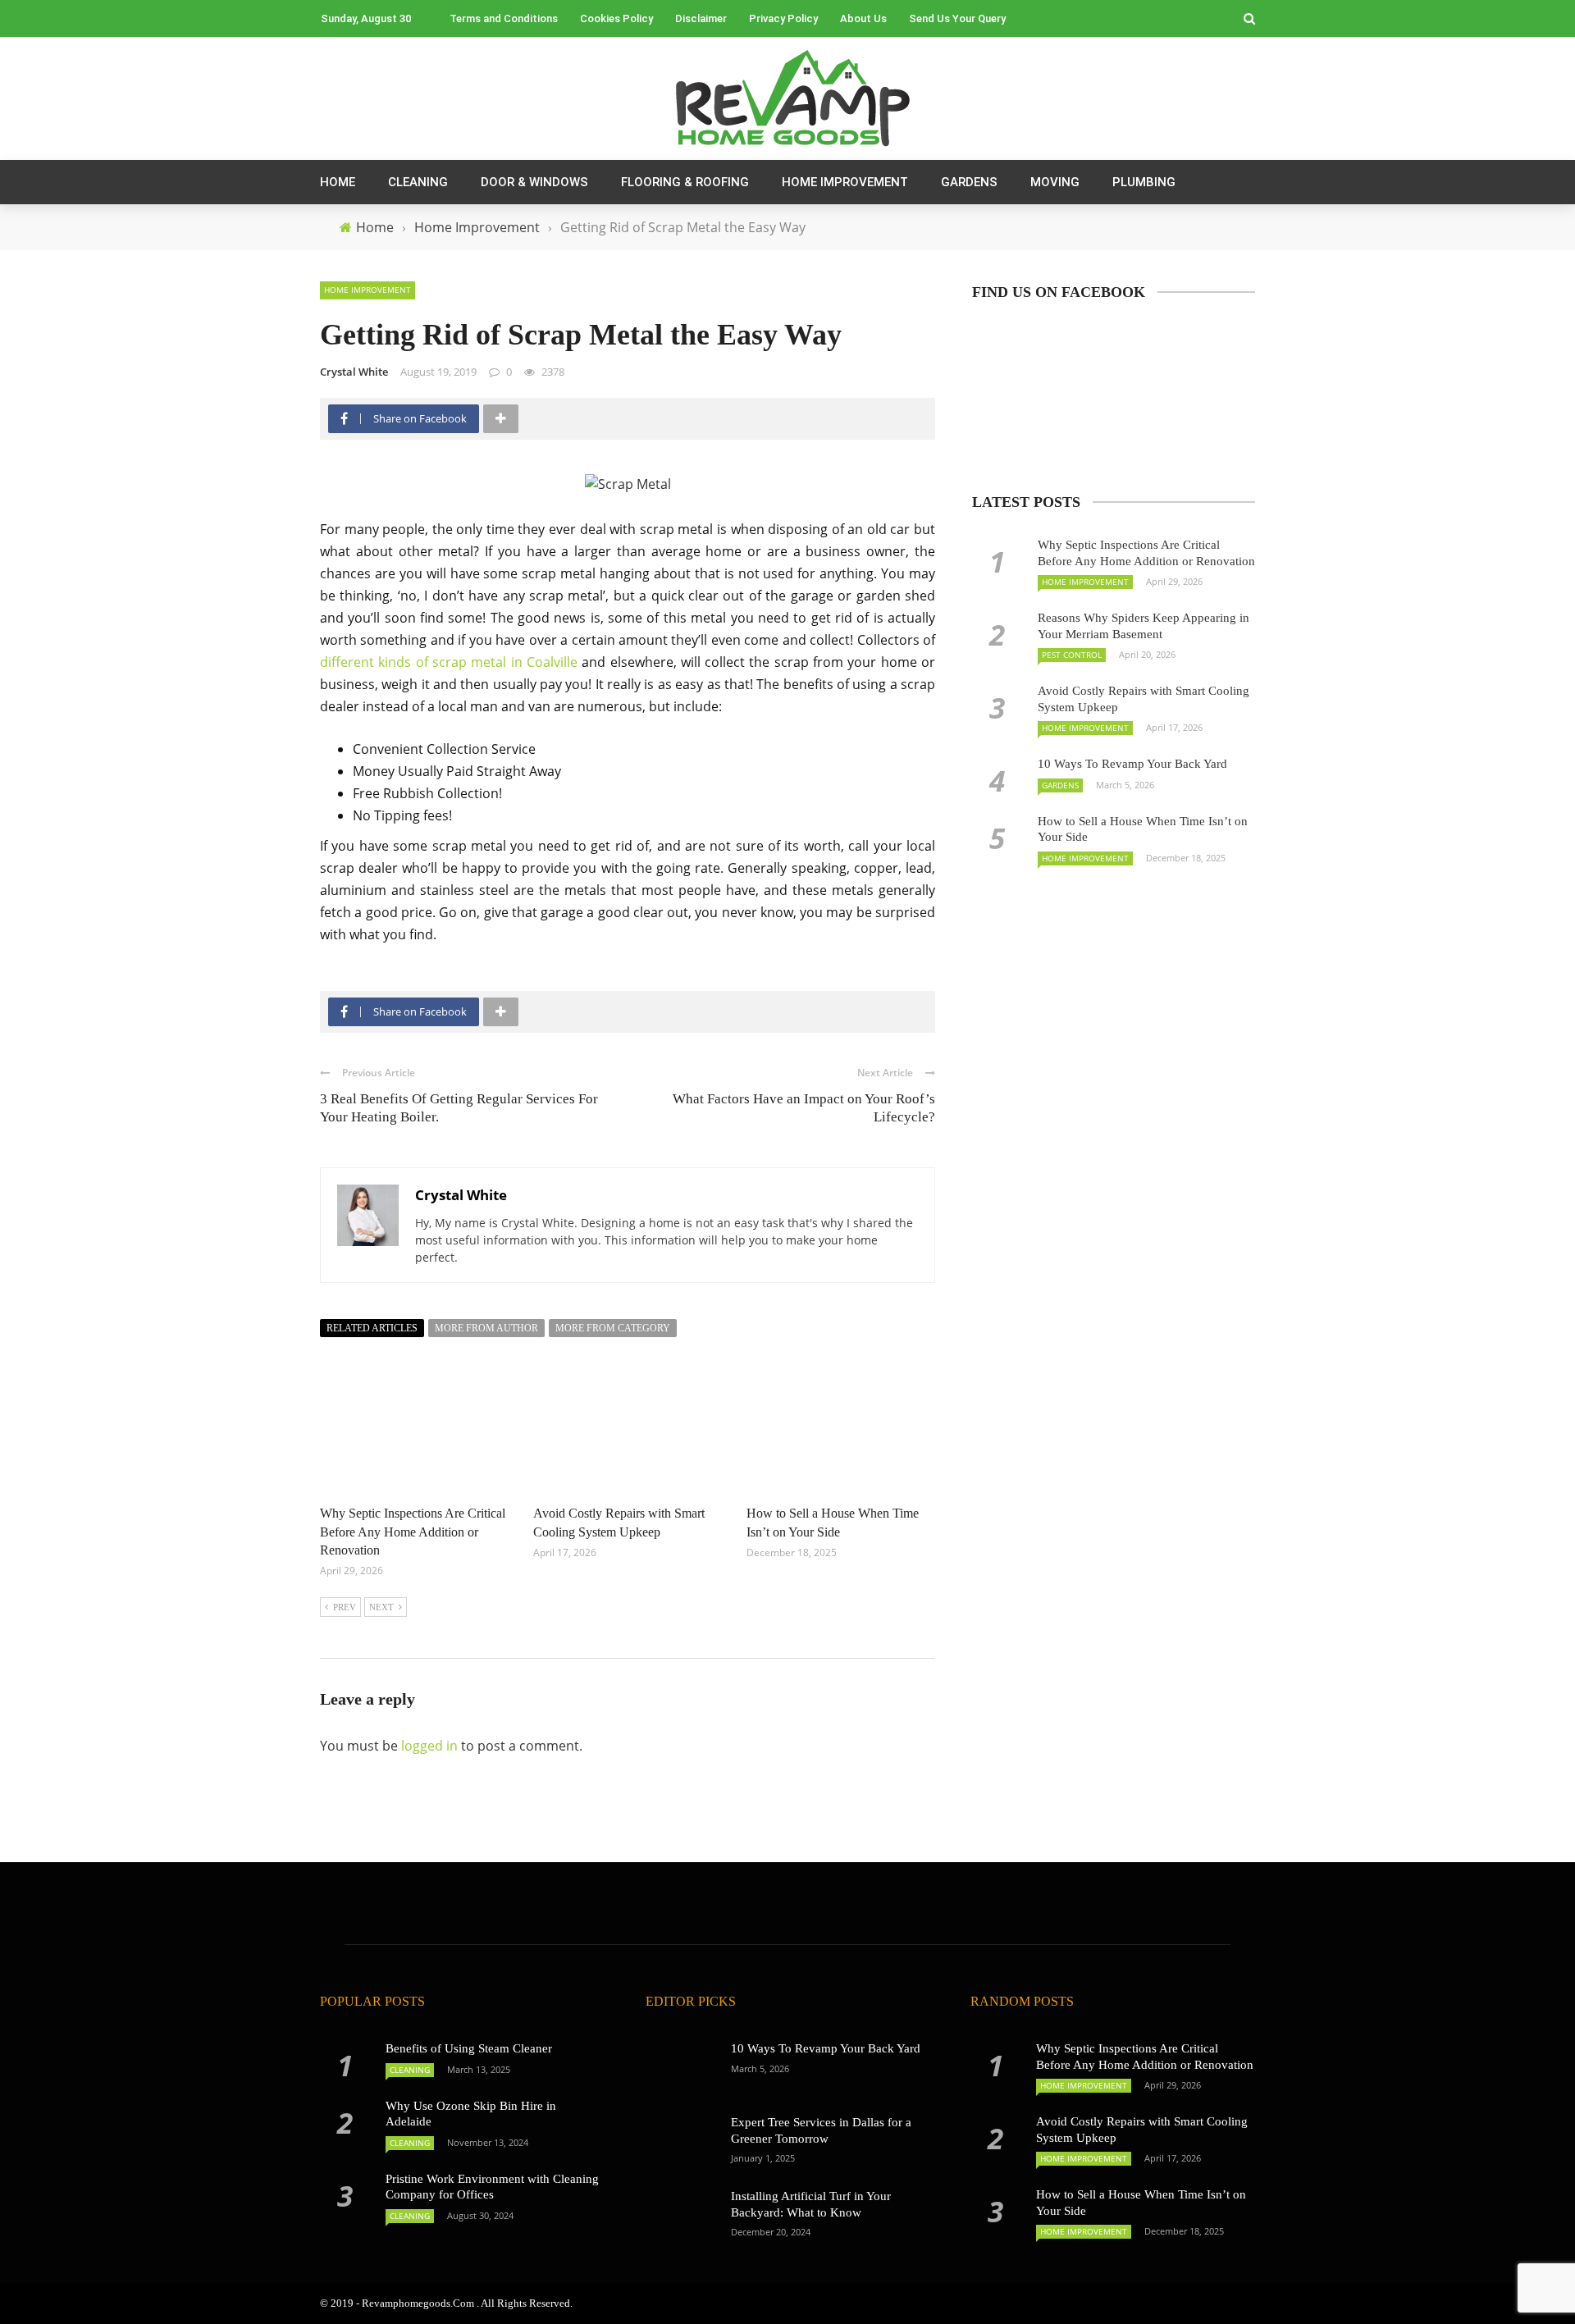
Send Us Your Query (957, 18)
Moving (1055, 182)
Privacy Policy (783, 18)
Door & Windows (534, 182)
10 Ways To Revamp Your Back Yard (1132, 764)
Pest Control (1072, 655)
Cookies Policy (616, 18)
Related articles (372, 1328)
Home (338, 182)
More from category (613, 1328)
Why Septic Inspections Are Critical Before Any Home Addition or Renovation (413, 1532)
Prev (345, 1607)
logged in (429, 1746)
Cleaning (418, 182)
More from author (486, 1328)
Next (381, 1607)
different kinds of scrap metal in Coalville (449, 662)
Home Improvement (845, 182)
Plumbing (1144, 182)
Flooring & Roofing (685, 182)
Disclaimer (701, 18)
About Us (863, 18)
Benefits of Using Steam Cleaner (469, 2048)
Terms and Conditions (504, 18)
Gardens (969, 182)
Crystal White (354, 372)
